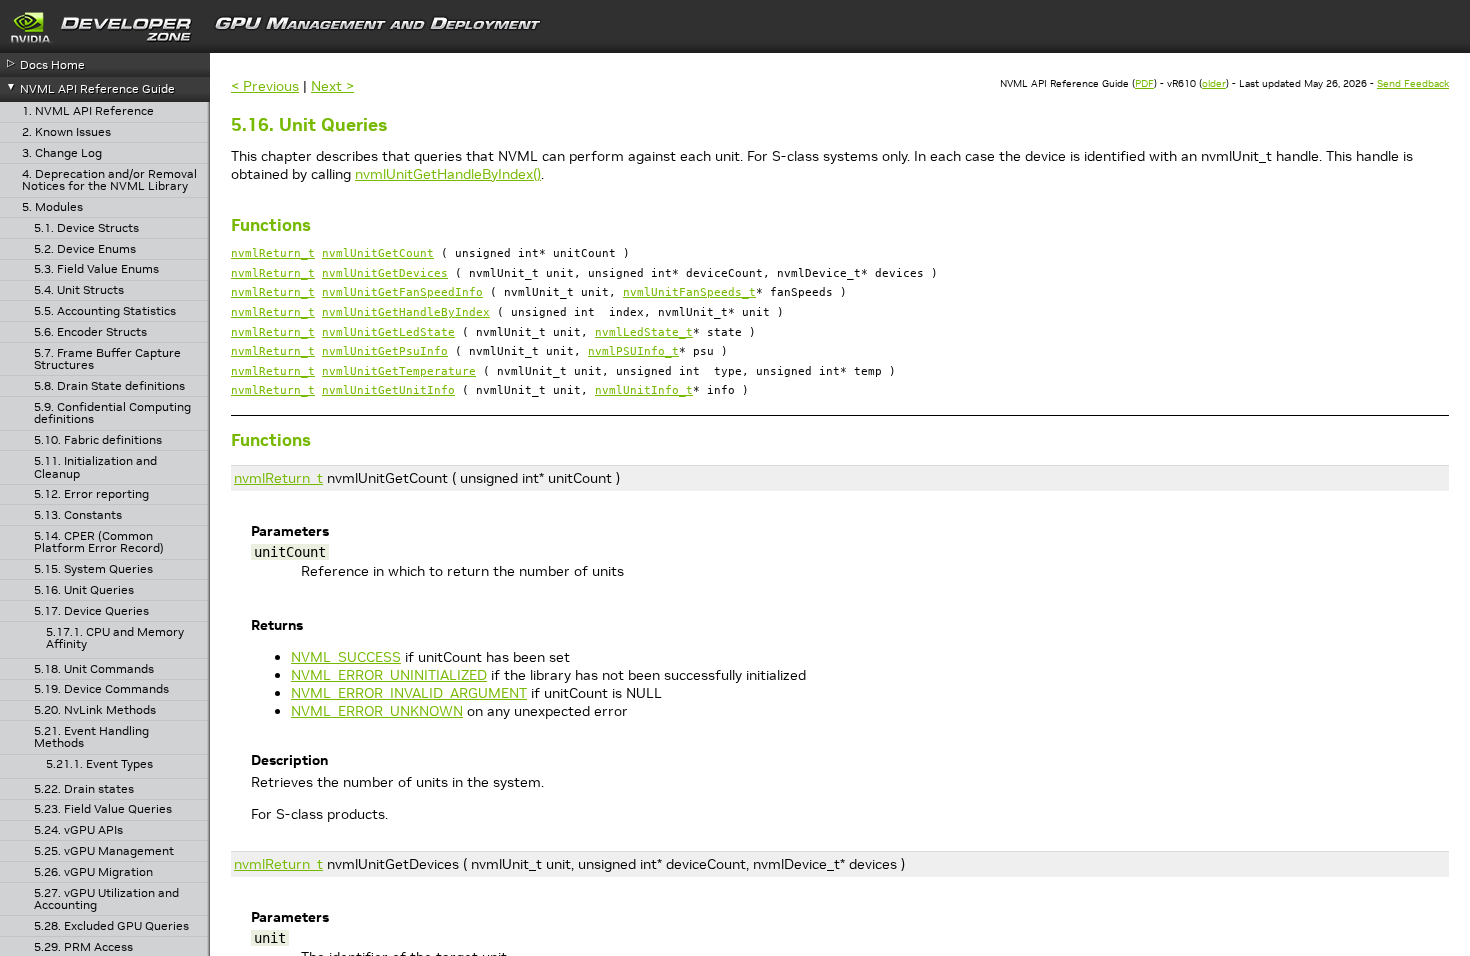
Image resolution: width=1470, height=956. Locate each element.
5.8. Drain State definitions (109, 386)
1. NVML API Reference (88, 111)
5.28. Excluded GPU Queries (111, 926)
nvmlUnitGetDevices (385, 273)
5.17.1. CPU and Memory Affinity (115, 638)
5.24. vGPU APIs (78, 830)
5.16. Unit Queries (84, 590)
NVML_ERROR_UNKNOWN (377, 711)
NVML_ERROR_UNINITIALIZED (389, 675)
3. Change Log (62, 153)
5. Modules (52, 207)
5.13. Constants (78, 515)
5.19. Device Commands (101, 689)
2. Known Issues (66, 132)
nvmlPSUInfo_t (633, 351)
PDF (1144, 83)
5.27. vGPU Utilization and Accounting (106, 899)
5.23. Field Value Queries (103, 809)
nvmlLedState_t (644, 332)
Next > (332, 86)
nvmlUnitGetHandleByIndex (406, 312)
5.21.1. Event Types (99, 764)
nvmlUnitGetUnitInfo (388, 390)
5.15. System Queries (93, 569)
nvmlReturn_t (273, 253)
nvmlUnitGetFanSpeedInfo (402, 292)
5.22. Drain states (84, 789)
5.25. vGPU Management (104, 851)
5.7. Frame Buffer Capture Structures (107, 359)
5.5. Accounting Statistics (105, 311)
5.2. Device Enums (85, 249)
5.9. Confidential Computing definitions (112, 413)
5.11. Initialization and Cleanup (95, 467)
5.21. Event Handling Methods (91, 737)
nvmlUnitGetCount (378, 253)
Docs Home (52, 64)
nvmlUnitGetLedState (388, 332)
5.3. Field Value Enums (96, 269)
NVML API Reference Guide (97, 88)
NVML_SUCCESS (346, 657)
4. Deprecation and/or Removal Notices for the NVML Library (109, 180)
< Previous (265, 86)
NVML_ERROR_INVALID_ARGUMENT (409, 693)
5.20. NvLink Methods (95, 710)
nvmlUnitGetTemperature (399, 371)
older (1214, 83)
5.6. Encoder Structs (90, 332)
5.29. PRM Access (83, 947)
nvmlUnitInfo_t (644, 390)
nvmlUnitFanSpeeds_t (689, 292)
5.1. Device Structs (86, 228)
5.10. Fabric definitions (98, 440)
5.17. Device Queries (91, 611)
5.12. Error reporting (91, 494)
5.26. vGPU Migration (93, 872)
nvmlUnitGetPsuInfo (385, 351)
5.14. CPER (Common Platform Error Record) (99, 542)
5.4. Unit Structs (79, 290)
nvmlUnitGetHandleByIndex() (448, 174)
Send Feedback (1413, 83)
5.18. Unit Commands (94, 669)
